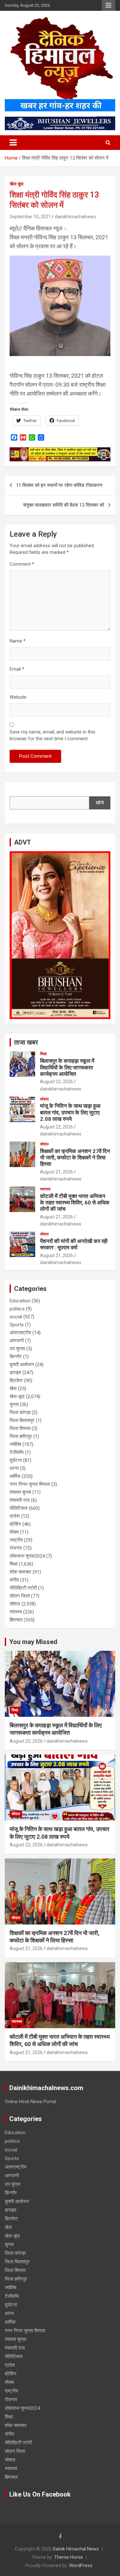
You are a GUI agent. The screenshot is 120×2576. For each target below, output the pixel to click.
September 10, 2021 (30, 217)
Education (20, 1301)
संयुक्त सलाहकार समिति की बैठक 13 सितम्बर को (64, 505)
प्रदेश (15, 1516)
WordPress (81, 2565)
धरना (14, 1468)
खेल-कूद (16, 184)
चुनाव (14, 1404)
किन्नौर (16, 1357)
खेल (13, 1389)
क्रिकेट (16, 1381)
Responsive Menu (108, 5)
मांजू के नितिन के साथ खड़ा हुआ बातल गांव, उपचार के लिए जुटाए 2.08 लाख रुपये (70, 1112)
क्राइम (15, 1373)
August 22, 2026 (56, 1082)
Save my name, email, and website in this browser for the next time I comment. (52, 735)
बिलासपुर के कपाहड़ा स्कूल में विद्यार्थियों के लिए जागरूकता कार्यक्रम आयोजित (67, 1067)
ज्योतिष (15, 1444)
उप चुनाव (17, 1349)
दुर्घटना (16, 1460)
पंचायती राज (20, 1500)
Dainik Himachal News (76, 2549)
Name (18, 641)
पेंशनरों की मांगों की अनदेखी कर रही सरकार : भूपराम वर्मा (74, 1244)
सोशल (44, 1099)
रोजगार (16, 1548)
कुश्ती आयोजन (22, 1365)
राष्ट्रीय (16, 1540)
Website (18, 697)
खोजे (100, 803)
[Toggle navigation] (13, 143)
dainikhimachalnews (75, 217)
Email (17, 669)
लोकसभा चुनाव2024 (27, 1556)
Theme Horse (68, 2557)
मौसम (14, 1532)
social (16, 1317)
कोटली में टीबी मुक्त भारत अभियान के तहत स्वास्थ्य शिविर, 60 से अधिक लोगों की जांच (75, 1203)
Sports (17, 1325)
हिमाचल (16, 1620)
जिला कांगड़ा (20, 1412)
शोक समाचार (20, 1572)
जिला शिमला (20, 1428)
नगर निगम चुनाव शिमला (30, 1484)
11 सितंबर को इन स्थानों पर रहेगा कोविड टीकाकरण (59, 485)
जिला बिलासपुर (22, 1420)
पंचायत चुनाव (20, 1492)
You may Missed (33, 1642)
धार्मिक (15, 1476)
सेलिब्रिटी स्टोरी (23, 1588)
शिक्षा (43, 1054)
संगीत (14, 1580)
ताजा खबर (26, 1042)
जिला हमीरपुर (21, 1436)
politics (17, 1309)
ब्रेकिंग (15, 1524)
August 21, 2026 (56, 1172)
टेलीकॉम (17, 1452)
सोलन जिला (20, 1596)
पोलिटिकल (19, 1508)
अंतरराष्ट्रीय (20, 1333)
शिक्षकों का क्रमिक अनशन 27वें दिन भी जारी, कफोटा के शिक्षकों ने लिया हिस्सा (75, 1158)
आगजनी (17, 1341)
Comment (22, 564)
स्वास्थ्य (45, 1189)
